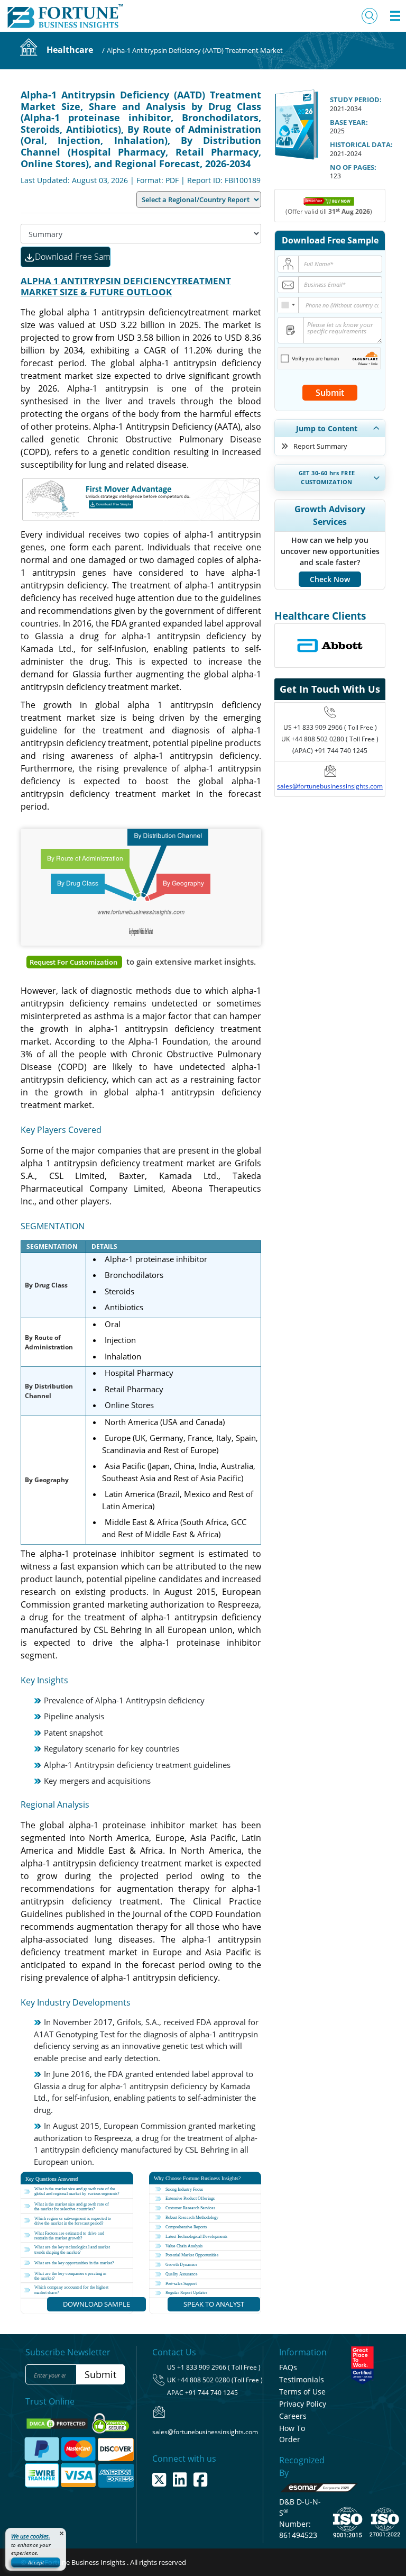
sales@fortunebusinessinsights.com (330, 786)
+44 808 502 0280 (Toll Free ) (220, 2380)
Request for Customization (74, 962)
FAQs (288, 2367)
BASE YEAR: (349, 122)
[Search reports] (370, 16)
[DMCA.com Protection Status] (58, 2423)
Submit (330, 393)
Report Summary (320, 446)
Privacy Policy (303, 2404)
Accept (36, 2562)
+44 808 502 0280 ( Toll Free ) (335, 739)
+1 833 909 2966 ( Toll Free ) (335, 727)
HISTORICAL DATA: (361, 144)
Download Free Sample (73, 257)
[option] (330, 646)
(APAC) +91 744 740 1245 (330, 751)
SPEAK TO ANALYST (214, 2304)
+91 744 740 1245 (211, 2393)
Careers (293, 2416)
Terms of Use (302, 2392)
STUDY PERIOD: (356, 99)
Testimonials (302, 2379)
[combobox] (288, 305)
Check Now (330, 579)
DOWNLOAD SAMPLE (96, 2304)
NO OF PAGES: (353, 167)
